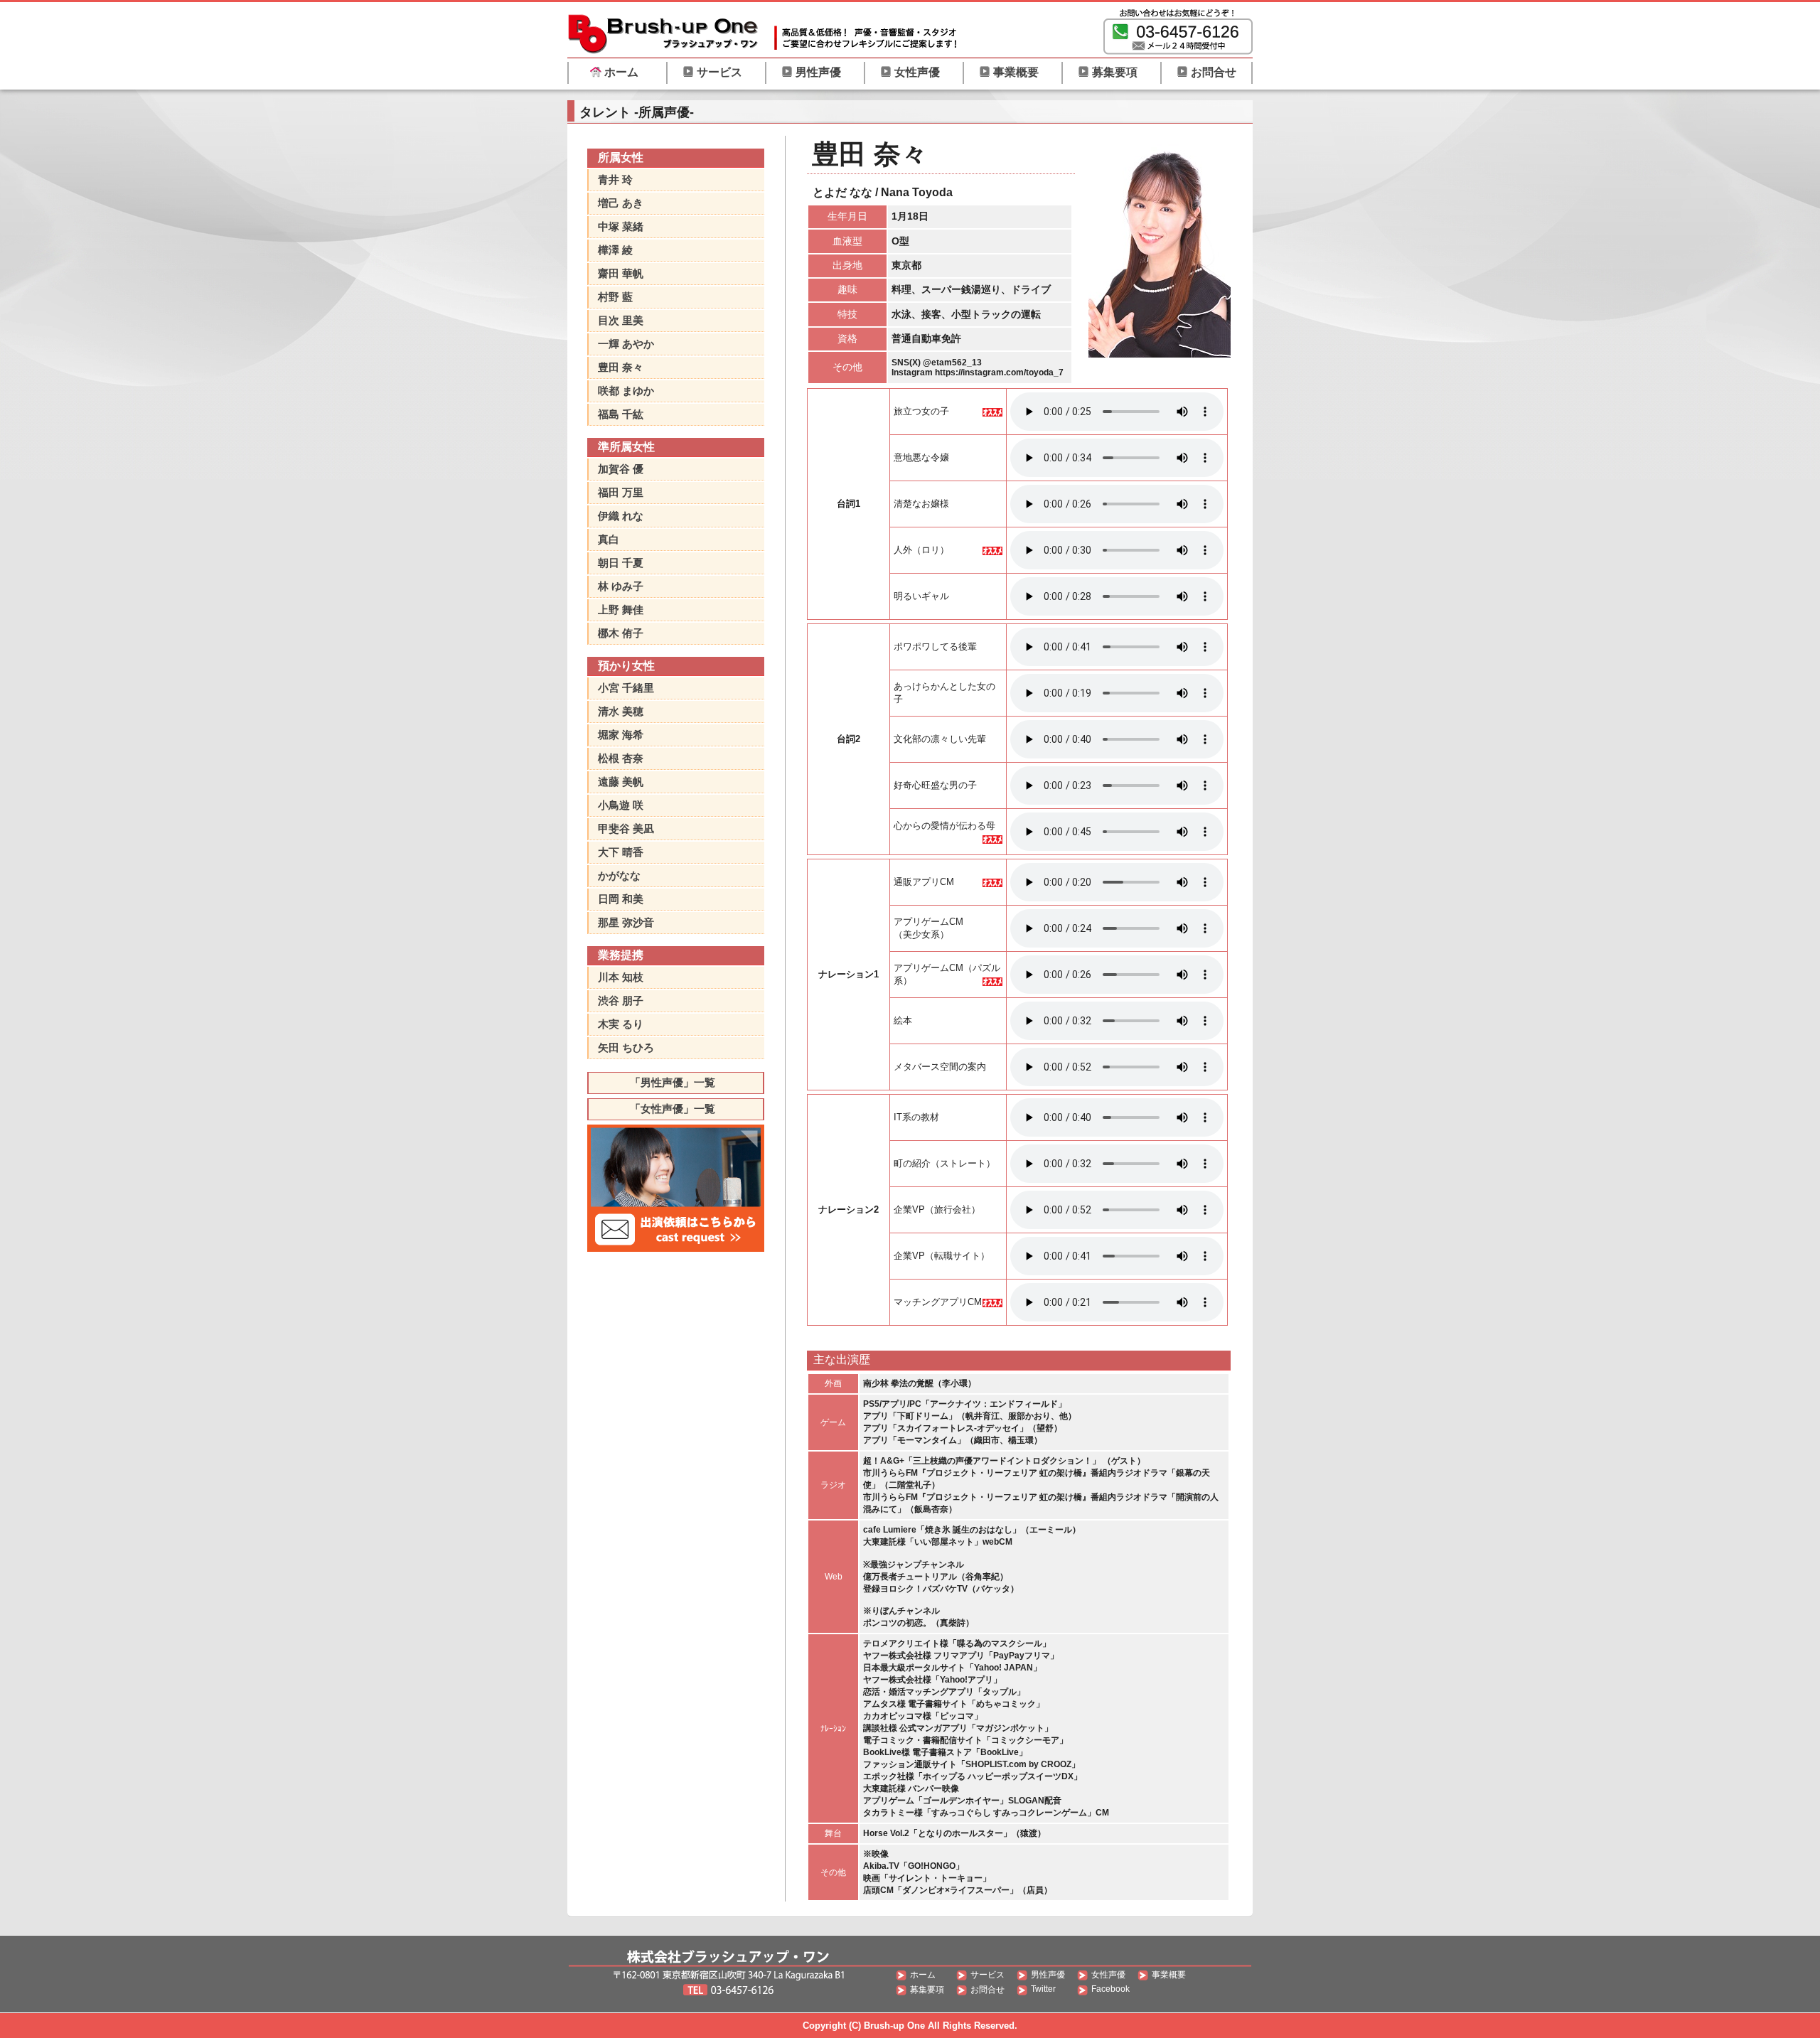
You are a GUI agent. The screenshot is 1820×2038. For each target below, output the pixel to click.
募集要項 (1115, 72)
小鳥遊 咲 (621, 805)
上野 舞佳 (621, 610)
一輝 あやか (626, 344)
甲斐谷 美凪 (626, 828)
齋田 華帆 (621, 273)
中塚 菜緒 (621, 226)
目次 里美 (621, 320)
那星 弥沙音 (626, 922)
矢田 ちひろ (626, 1047)
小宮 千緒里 (626, 688)
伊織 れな (621, 516)
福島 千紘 (621, 414)
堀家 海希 (621, 735)
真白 (609, 539)
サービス (719, 72)
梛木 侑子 (621, 633)
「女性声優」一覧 (673, 1109)
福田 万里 (621, 492)
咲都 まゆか (626, 391)
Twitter (1043, 1989)
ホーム (621, 72)
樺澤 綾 (615, 250)
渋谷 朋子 (621, 1001)
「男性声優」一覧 (673, 1082)
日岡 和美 (621, 899)
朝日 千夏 (621, 563)
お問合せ (1214, 72)
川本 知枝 (621, 977)
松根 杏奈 (621, 758)
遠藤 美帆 (621, 782)
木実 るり (621, 1024)
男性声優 (818, 72)
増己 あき (621, 203)
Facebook (1110, 1989)
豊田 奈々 (621, 367)
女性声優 (917, 72)
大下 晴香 (621, 852)
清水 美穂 (621, 711)
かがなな (619, 875)
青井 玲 (615, 179)
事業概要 (1016, 72)
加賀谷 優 (621, 469)
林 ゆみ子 (621, 586)
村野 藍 (615, 297)
